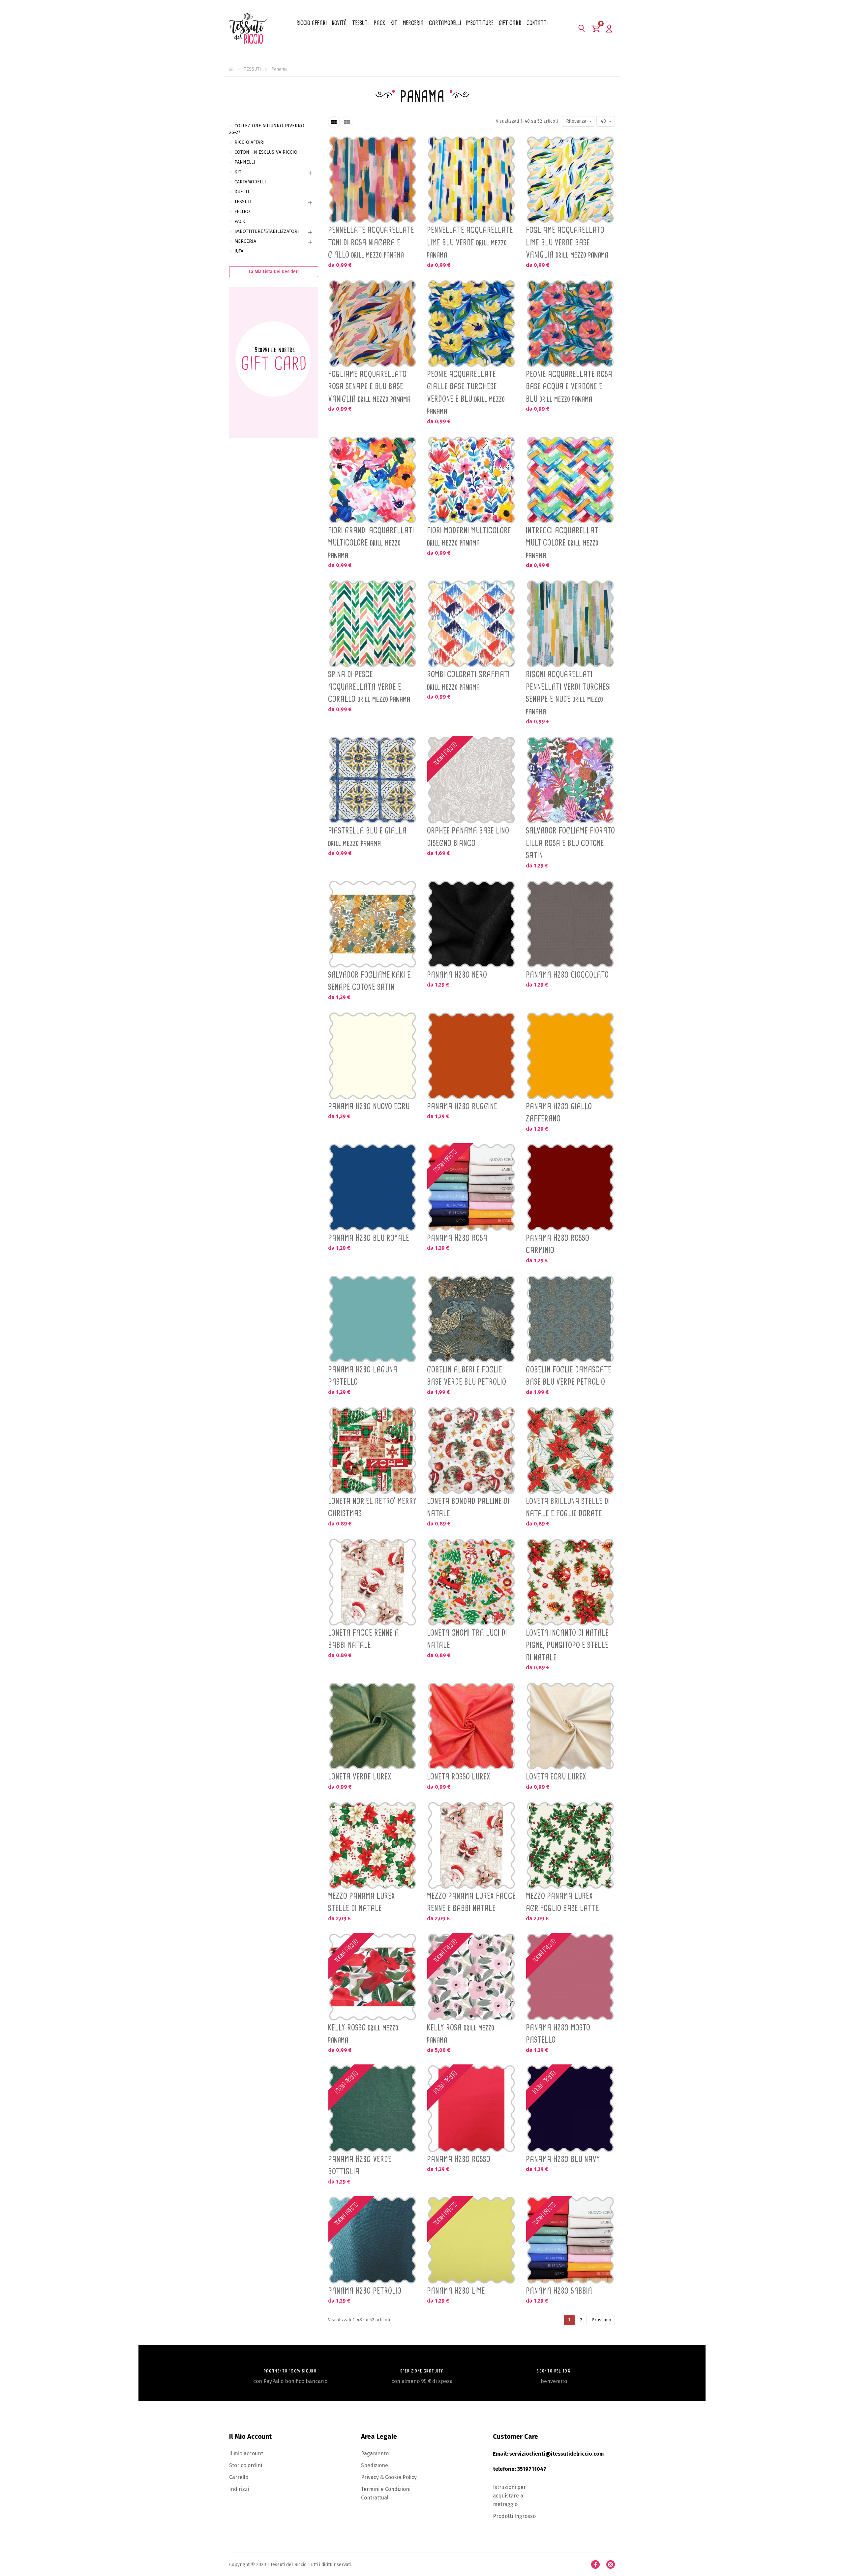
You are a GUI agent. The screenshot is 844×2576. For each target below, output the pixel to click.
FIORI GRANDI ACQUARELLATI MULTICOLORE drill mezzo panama (371, 543)
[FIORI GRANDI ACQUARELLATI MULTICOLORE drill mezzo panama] (373, 480)
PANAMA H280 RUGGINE (462, 1106)
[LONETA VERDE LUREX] (373, 1726)
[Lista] (347, 122)
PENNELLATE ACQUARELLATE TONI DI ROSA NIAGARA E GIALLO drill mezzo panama (371, 242)
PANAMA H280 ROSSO (459, 2159)
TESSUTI (243, 202)
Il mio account (246, 2453)
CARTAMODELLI (250, 182)
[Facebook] (595, 2564)
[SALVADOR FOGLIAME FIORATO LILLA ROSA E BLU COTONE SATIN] (570, 780)
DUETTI (242, 192)
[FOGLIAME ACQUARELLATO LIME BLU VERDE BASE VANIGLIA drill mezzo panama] (570, 180)
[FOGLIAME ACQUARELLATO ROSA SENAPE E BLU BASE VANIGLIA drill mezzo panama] (373, 324)
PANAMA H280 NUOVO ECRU (369, 1106)
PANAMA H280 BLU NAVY (563, 2159)
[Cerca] (582, 28)
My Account (609, 28)
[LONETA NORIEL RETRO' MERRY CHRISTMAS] (373, 1451)
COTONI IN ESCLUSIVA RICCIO (266, 152)
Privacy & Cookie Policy (389, 2477)
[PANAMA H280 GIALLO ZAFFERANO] (570, 1056)
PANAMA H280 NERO (457, 975)
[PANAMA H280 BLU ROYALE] (373, 1187)
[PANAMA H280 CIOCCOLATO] (570, 924)
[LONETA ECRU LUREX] (570, 1726)
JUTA (239, 251)
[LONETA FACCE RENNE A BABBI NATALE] (373, 1582)
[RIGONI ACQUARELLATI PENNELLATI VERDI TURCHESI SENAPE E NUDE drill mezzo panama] (570, 624)
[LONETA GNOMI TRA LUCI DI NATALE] (471, 1582)
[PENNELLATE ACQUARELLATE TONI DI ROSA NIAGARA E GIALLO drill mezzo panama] (373, 180)
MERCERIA (245, 241)
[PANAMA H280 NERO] (471, 924)
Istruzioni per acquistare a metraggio (509, 2496)
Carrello (239, 2477)
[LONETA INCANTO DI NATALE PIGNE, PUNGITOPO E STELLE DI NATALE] (570, 1582)
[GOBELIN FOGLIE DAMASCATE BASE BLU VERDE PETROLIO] (570, 1319)
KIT (238, 172)
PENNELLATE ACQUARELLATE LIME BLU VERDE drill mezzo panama (470, 242)
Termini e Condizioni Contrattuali (386, 2493)
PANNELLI (245, 162)
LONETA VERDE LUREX (360, 1776)
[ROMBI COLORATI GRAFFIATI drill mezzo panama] (471, 624)
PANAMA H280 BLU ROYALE (369, 1238)
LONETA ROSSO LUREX (459, 1776)
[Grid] (334, 122)
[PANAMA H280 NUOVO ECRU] (373, 1056)
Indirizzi (239, 2489)
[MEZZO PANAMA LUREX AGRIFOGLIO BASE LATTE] (570, 1845)
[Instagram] (611, 2564)
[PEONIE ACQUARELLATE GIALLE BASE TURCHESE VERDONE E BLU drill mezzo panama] (471, 324)
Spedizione (375, 2465)
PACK (240, 221)
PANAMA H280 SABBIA (559, 2291)
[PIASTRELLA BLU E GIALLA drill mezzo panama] (373, 780)
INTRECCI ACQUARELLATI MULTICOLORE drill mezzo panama (563, 543)
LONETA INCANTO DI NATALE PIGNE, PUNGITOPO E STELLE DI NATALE (567, 1645)
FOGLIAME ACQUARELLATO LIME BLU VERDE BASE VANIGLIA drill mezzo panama (567, 242)
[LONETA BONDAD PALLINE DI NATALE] (471, 1451)
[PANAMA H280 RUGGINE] (471, 1056)
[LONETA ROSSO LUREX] (471, 1726)
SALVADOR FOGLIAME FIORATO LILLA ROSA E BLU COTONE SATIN (570, 843)
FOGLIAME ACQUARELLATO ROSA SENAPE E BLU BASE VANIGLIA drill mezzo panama (369, 386)
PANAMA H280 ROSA (457, 1238)
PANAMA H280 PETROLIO (365, 2291)
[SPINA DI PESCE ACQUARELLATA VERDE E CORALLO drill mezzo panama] (373, 624)
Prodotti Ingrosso (514, 2516)
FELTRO (242, 212)
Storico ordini (246, 2465)
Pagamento (375, 2453)
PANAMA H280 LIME (456, 2291)
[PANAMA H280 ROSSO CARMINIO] (570, 1187)
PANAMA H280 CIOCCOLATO (567, 975)
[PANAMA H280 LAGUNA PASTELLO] (373, 1319)
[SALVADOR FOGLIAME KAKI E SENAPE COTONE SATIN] (373, 924)
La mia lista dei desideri (274, 272)
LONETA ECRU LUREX (556, 1776)
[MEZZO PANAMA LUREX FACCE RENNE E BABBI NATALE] (471, 1845)
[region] (274, 285)
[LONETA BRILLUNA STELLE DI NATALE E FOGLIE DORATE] (570, 1451)
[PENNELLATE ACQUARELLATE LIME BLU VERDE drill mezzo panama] (471, 180)
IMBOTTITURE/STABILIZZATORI (267, 231)
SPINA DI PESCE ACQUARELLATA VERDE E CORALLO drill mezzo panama (369, 687)
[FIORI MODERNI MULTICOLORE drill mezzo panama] (471, 480)
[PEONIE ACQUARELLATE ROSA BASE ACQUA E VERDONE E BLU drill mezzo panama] (570, 324)
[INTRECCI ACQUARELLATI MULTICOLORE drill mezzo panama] (570, 480)
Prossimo (601, 2320)
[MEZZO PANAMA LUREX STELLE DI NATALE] (373, 1845)
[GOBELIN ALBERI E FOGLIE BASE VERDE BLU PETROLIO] (471, 1319)
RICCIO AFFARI (250, 142)
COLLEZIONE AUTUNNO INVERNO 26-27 (267, 129)
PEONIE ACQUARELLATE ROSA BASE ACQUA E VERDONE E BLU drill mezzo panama (569, 386)
